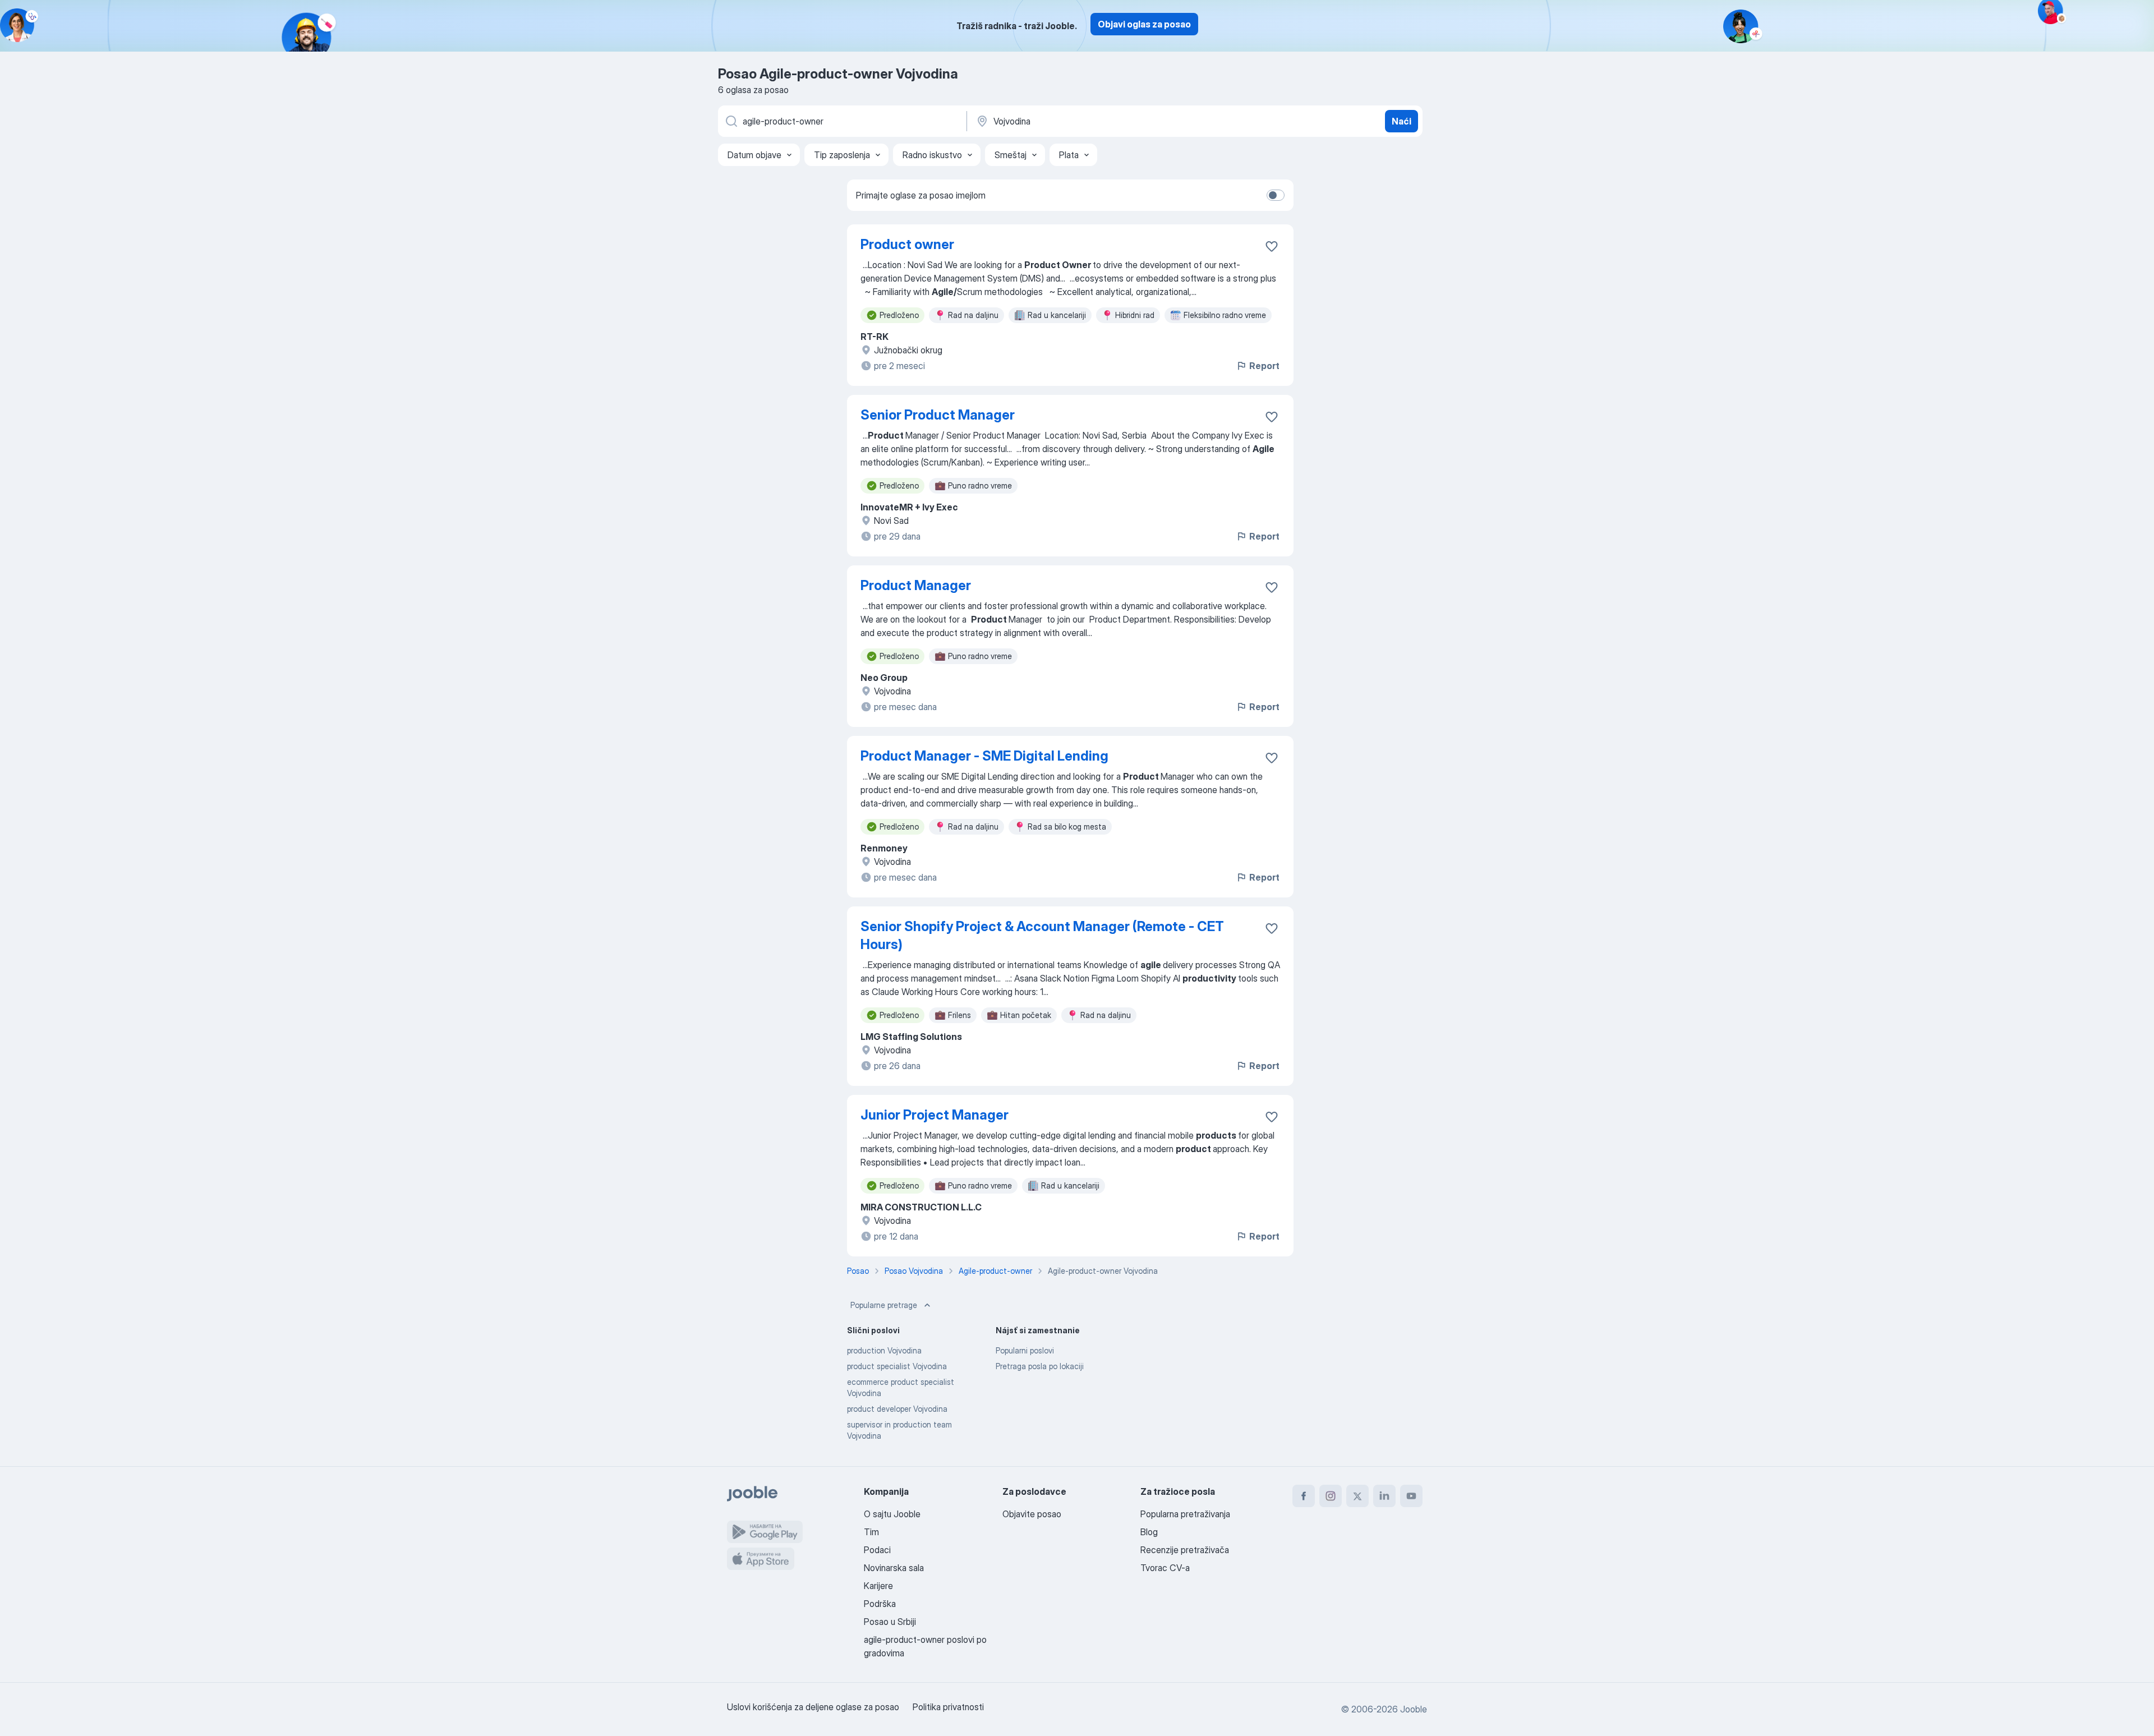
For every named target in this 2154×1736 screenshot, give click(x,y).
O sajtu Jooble (892, 1514)
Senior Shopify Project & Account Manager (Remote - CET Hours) (1042, 935)
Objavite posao (1032, 1514)
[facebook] (1304, 1496)
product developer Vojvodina (897, 1409)
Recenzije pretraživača (1185, 1550)
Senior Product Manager (938, 415)
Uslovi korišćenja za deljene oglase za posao (813, 1707)
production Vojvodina (884, 1350)
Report (1264, 366)
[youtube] (1411, 1496)
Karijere (878, 1586)
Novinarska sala (894, 1568)
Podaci (877, 1550)
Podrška (880, 1604)
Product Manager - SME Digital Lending (984, 756)
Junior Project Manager (935, 1115)
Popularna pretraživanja (1185, 1514)
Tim (871, 1532)
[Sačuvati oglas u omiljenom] (1272, 246)
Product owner (907, 244)
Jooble (1414, 1709)
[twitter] (1357, 1496)
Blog (1149, 1532)
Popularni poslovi (1025, 1350)
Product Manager (916, 585)
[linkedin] (1384, 1496)
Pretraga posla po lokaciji (1040, 1366)
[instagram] (1331, 1496)
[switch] (1276, 195)
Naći (1402, 121)
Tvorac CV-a (1165, 1568)
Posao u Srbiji (890, 1622)
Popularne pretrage (884, 1305)
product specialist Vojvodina (897, 1366)
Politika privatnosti (948, 1707)
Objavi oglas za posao (1144, 24)
